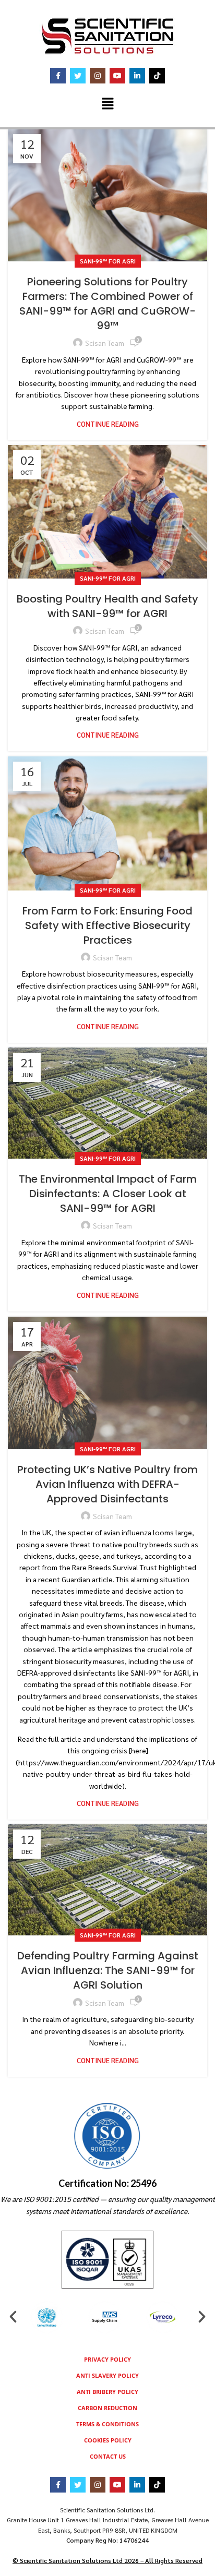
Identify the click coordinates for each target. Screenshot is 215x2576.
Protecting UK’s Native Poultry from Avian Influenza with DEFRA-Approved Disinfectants (107, 1484)
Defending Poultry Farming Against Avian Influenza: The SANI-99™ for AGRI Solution (108, 1970)
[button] (107, 104)
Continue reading (108, 424)
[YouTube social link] (117, 76)
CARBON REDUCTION (107, 2408)
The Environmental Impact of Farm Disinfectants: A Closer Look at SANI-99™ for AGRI (108, 1194)
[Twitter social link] (78, 76)
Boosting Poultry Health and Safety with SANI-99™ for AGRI (107, 606)
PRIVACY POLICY (107, 2359)
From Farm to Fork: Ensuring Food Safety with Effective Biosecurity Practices (107, 925)
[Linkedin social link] (137, 76)
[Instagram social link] (98, 76)
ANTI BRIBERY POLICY (107, 2392)
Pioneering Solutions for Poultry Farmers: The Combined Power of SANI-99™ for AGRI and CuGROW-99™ (107, 304)
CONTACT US (108, 2456)
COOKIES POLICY (108, 2440)
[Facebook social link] (58, 76)
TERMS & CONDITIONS (107, 2424)
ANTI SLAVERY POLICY (107, 2375)
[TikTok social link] (157, 76)
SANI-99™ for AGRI (108, 261)
